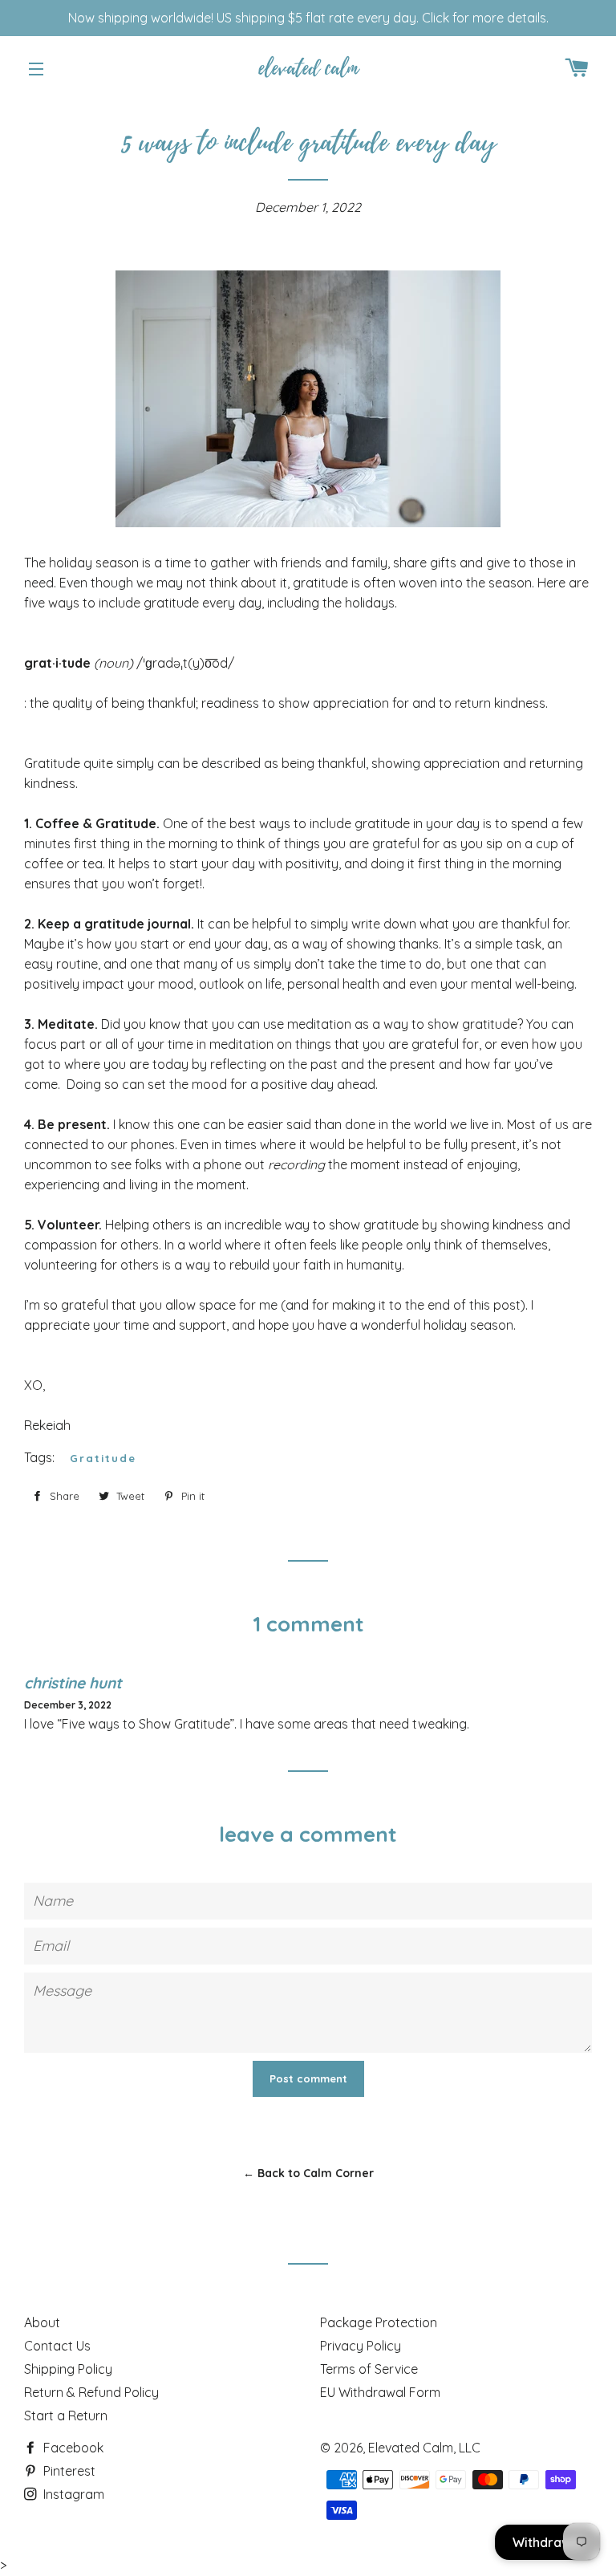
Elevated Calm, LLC (424, 2448)
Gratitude (103, 1458)
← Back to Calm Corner (308, 2173)
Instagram (72, 2494)
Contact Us (57, 2346)
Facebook (72, 2448)
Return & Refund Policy (91, 2392)
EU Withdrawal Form (380, 2392)
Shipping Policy (68, 2369)
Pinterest (68, 2471)
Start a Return (66, 2416)
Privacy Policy (361, 2346)
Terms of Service (369, 2369)
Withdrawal (547, 2542)
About (42, 2322)
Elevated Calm (308, 68)
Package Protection (379, 2322)
